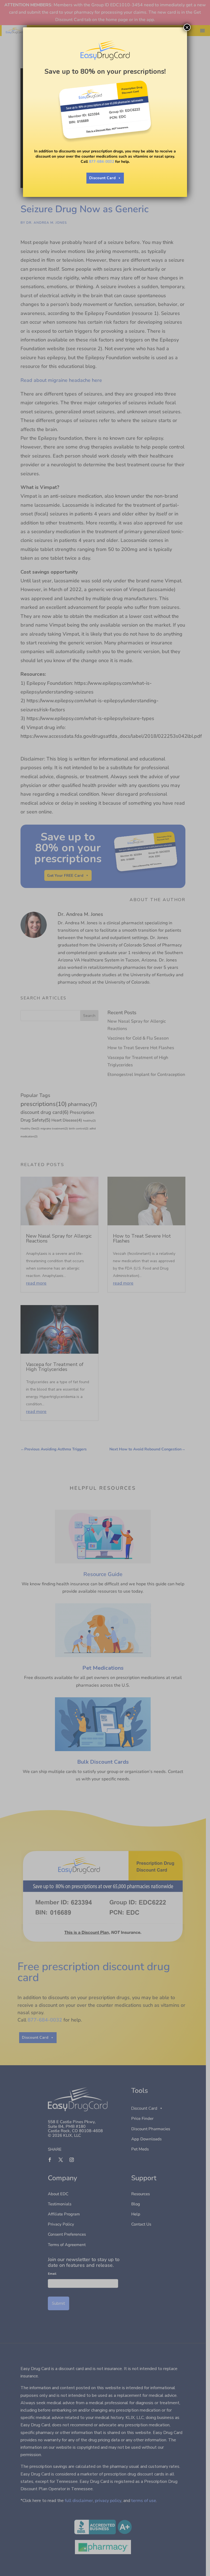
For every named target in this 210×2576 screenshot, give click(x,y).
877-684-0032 (101, 162)
